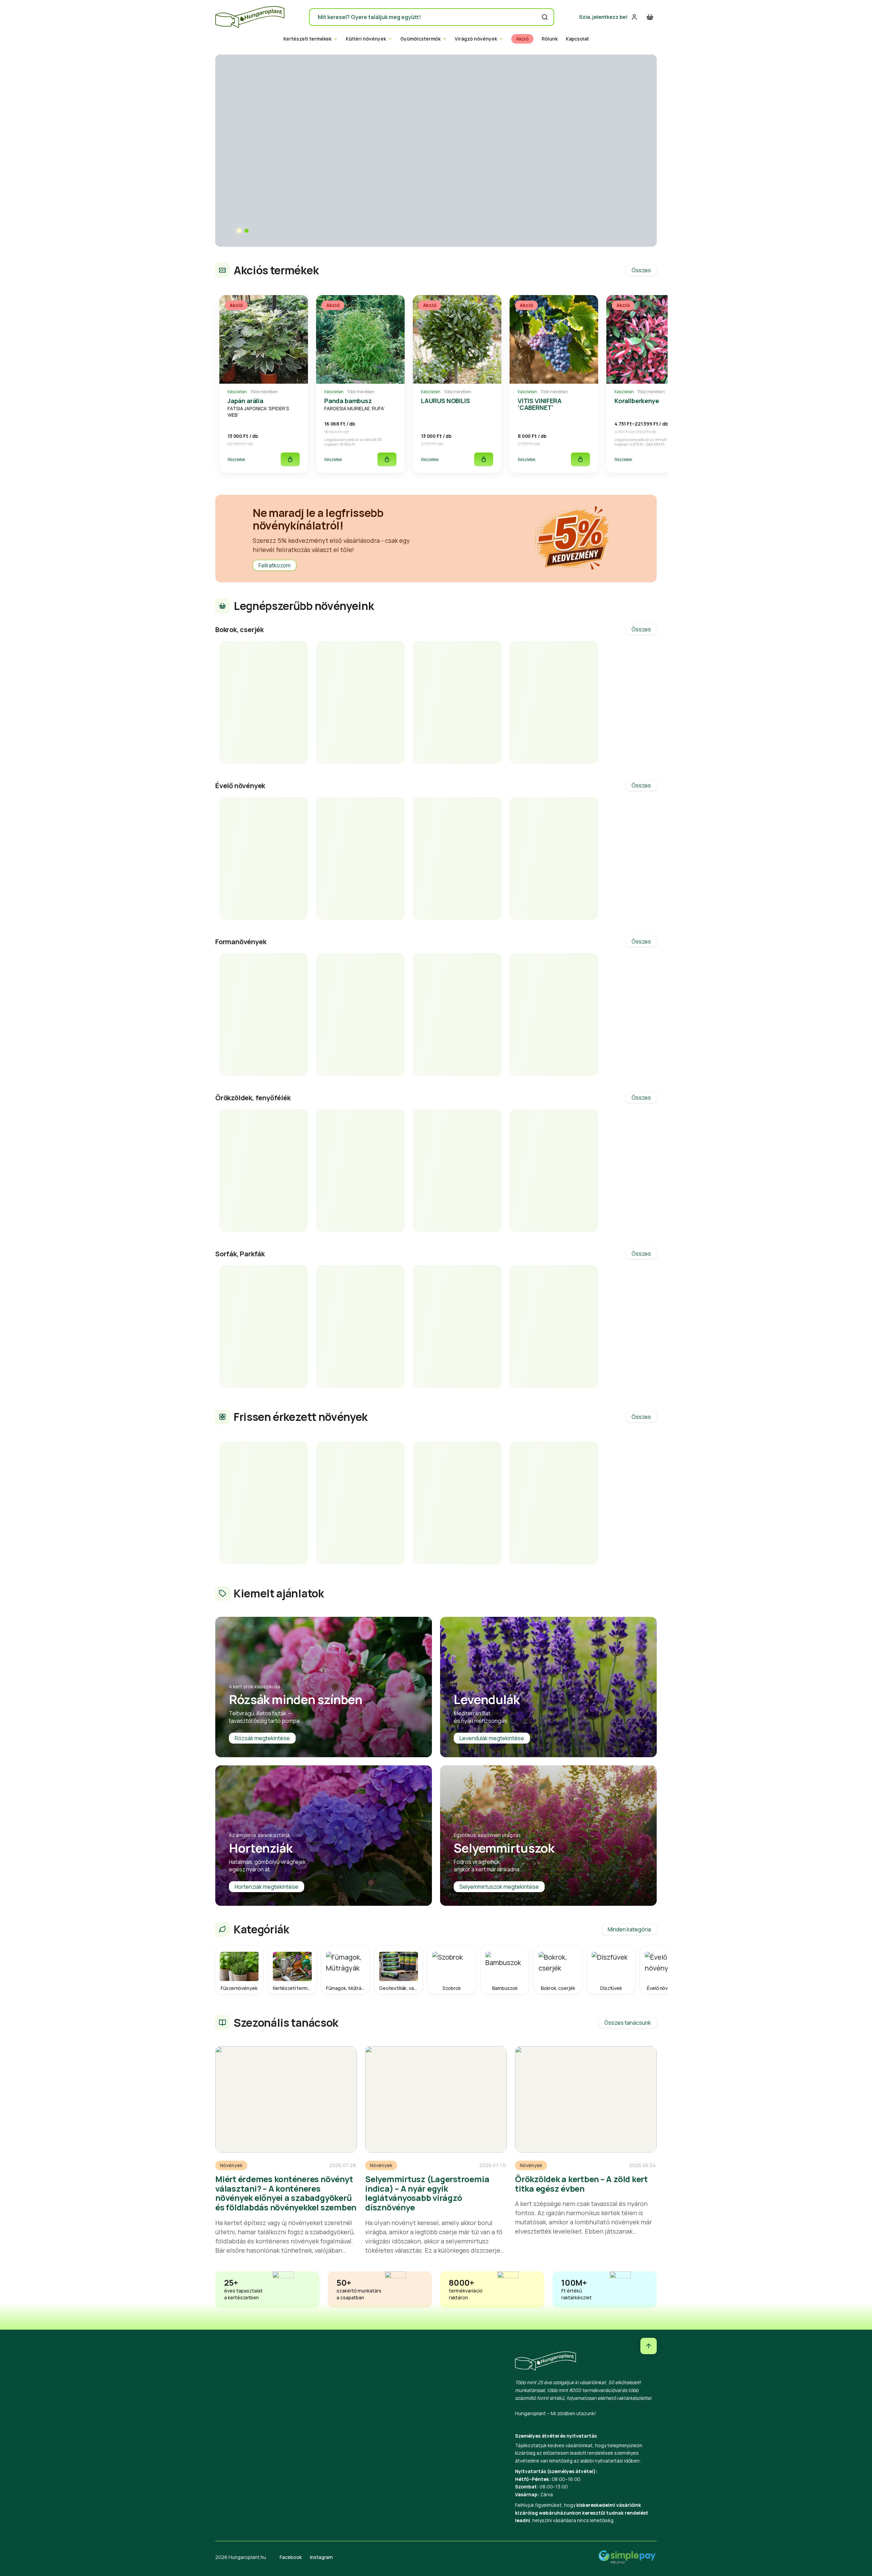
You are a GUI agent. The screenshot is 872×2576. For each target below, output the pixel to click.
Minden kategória (629, 1929)
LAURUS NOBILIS (445, 401)
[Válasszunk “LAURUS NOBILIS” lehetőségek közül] (484, 459)
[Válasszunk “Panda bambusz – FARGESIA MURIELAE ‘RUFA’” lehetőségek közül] (387, 459)
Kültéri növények (366, 39)
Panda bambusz (348, 401)
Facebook (291, 2557)
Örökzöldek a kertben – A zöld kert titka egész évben (581, 2184)
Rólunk (550, 39)
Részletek (236, 459)
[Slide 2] (247, 231)
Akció (522, 39)
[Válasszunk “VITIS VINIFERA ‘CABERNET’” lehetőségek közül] (580, 459)
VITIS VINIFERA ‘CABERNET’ (540, 404)
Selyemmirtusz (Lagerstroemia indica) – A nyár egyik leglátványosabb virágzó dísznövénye (427, 2193)
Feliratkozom (275, 565)
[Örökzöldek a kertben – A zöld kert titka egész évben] (586, 2099)
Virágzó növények (476, 39)
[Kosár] (650, 17)
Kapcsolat (577, 39)
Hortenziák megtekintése (267, 1887)
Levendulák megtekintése (492, 1738)
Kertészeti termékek (307, 39)
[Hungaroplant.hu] (250, 17)
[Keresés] (545, 17)
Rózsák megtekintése (262, 1738)
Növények (231, 2165)
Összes (641, 270)
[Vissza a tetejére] (649, 2346)
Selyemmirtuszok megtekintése (499, 1887)
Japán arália (245, 401)
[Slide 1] (239, 231)
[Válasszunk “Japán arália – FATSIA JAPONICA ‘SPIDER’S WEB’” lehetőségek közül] (290, 459)
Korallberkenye (637, 401)
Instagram (321, 2557)
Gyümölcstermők (420, 39)
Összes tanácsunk (628, 2023)
